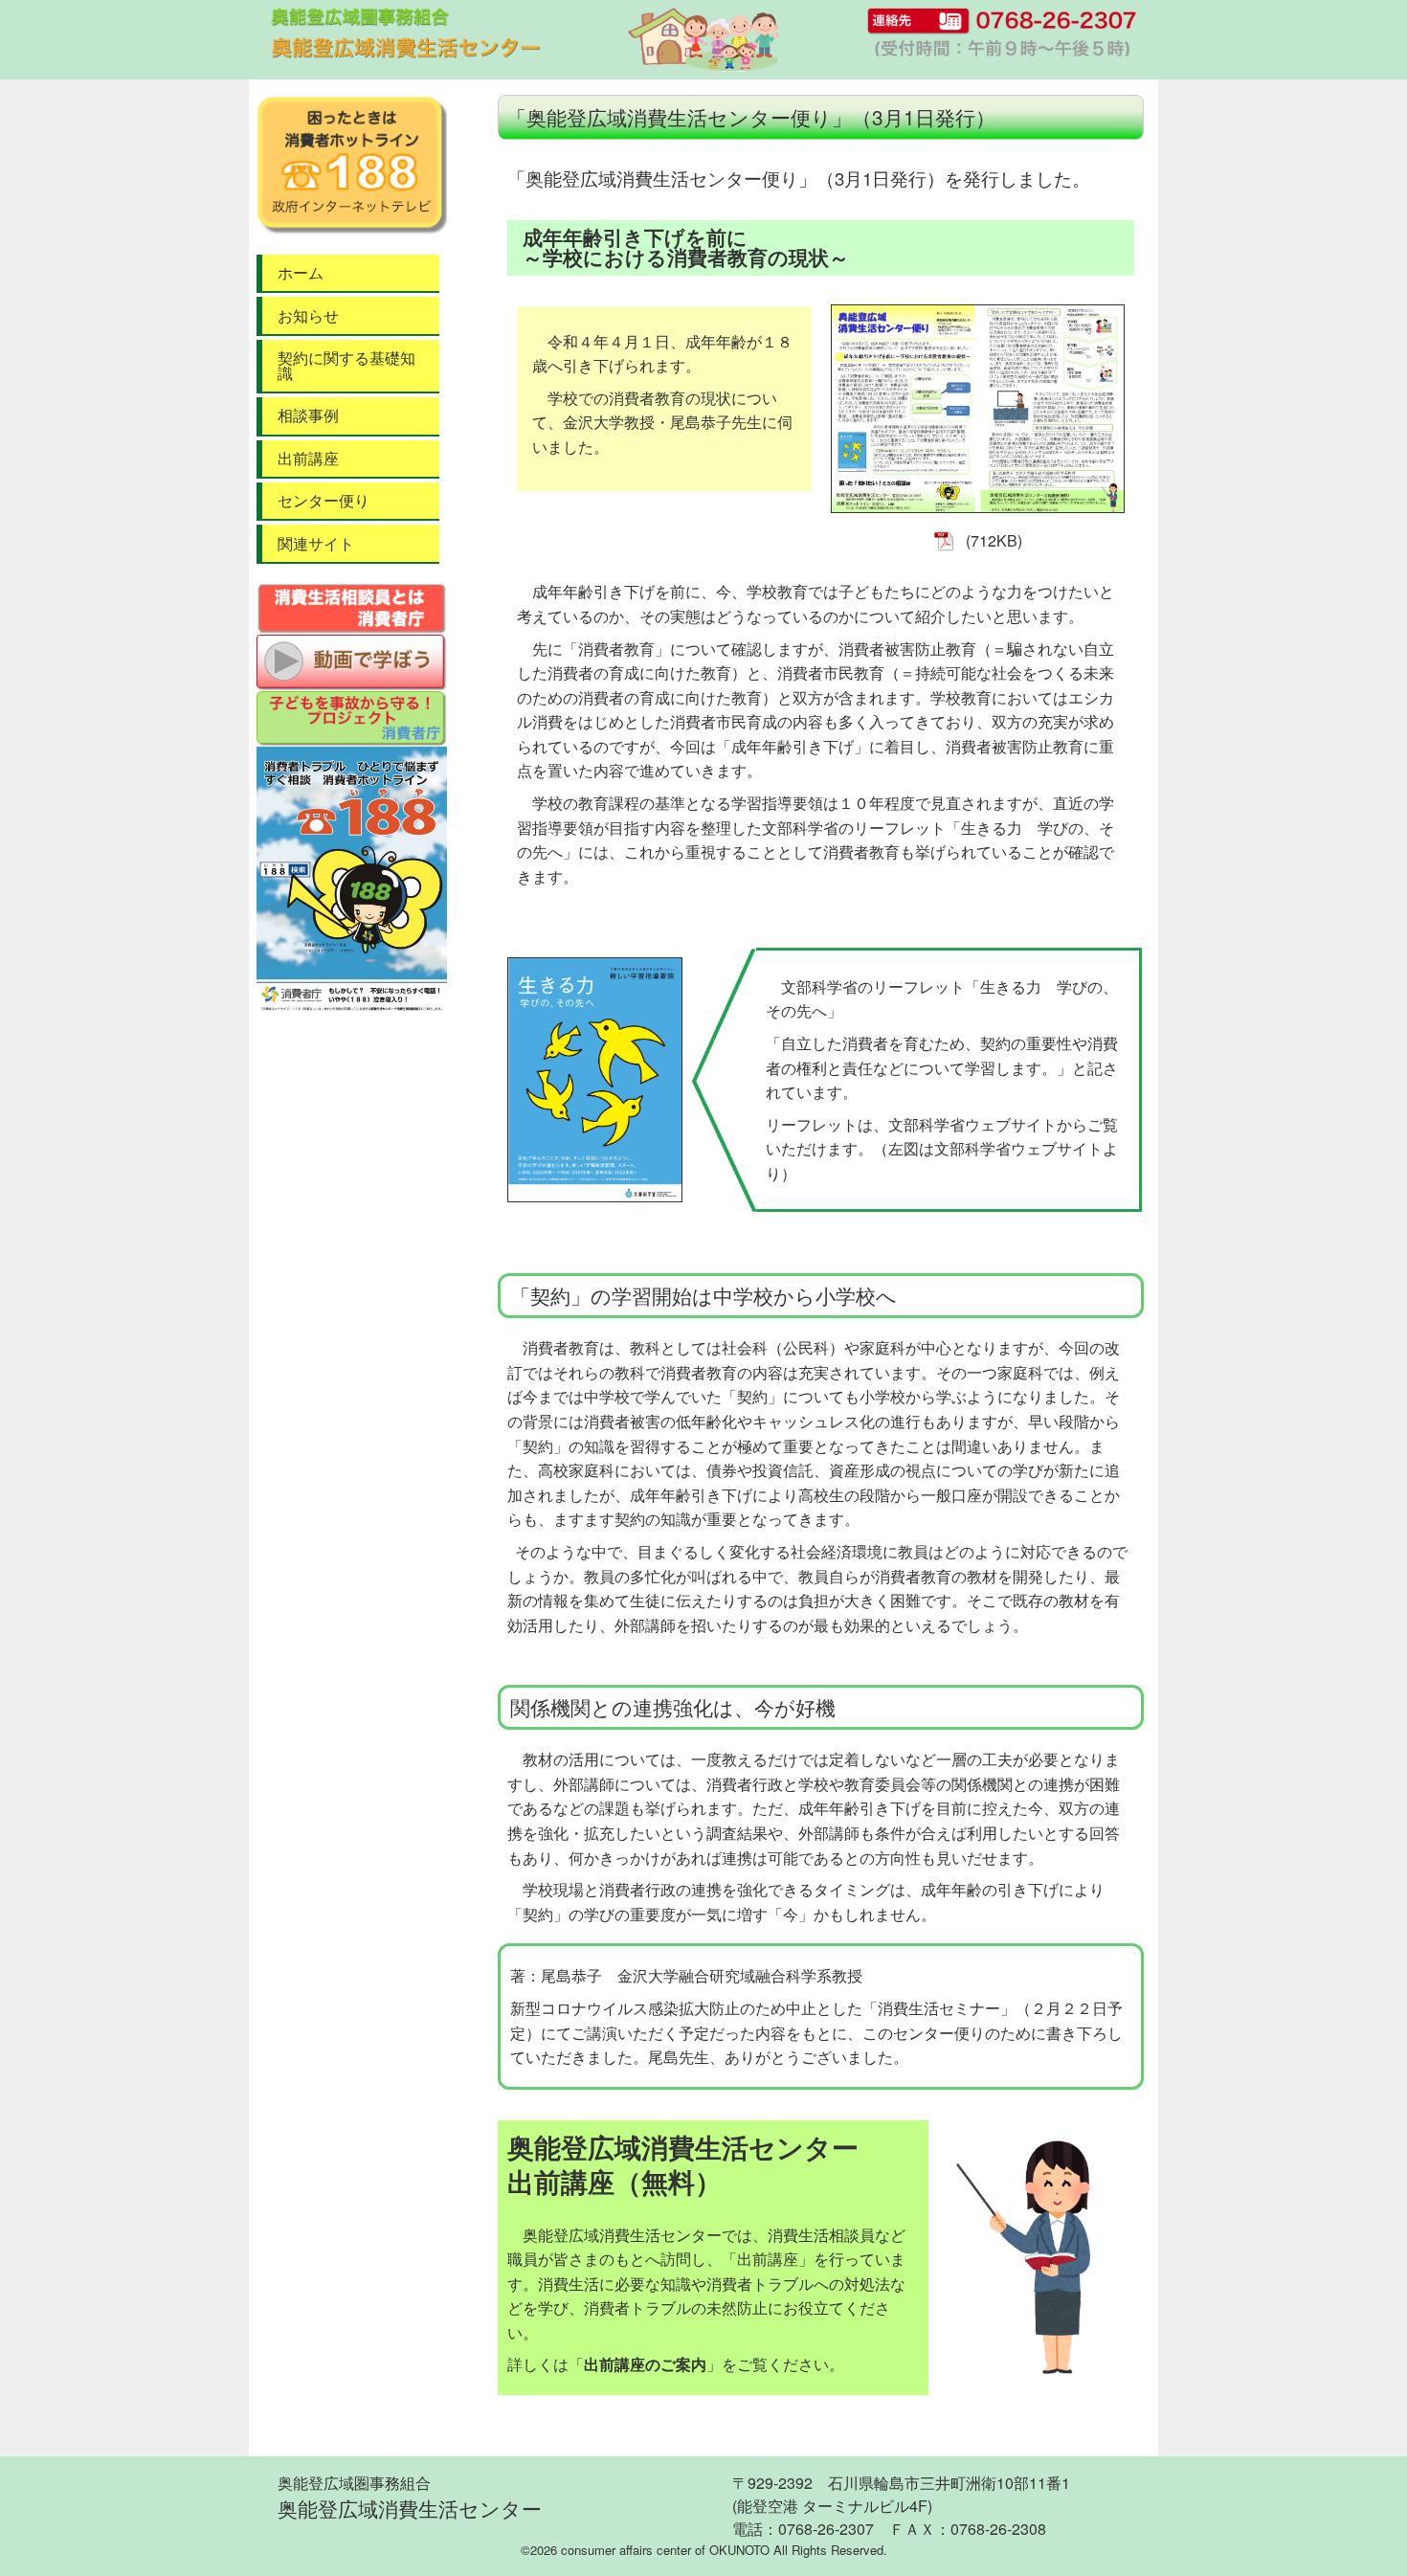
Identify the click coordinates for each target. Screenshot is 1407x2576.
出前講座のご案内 (645, 2364)
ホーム (301, 272)
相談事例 (308, 415)
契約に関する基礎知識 (346, 365)
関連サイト (316, 543)
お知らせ (308, 315)
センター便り (324, 500)
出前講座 (308, 458)
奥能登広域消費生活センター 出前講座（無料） (683, 2164)
